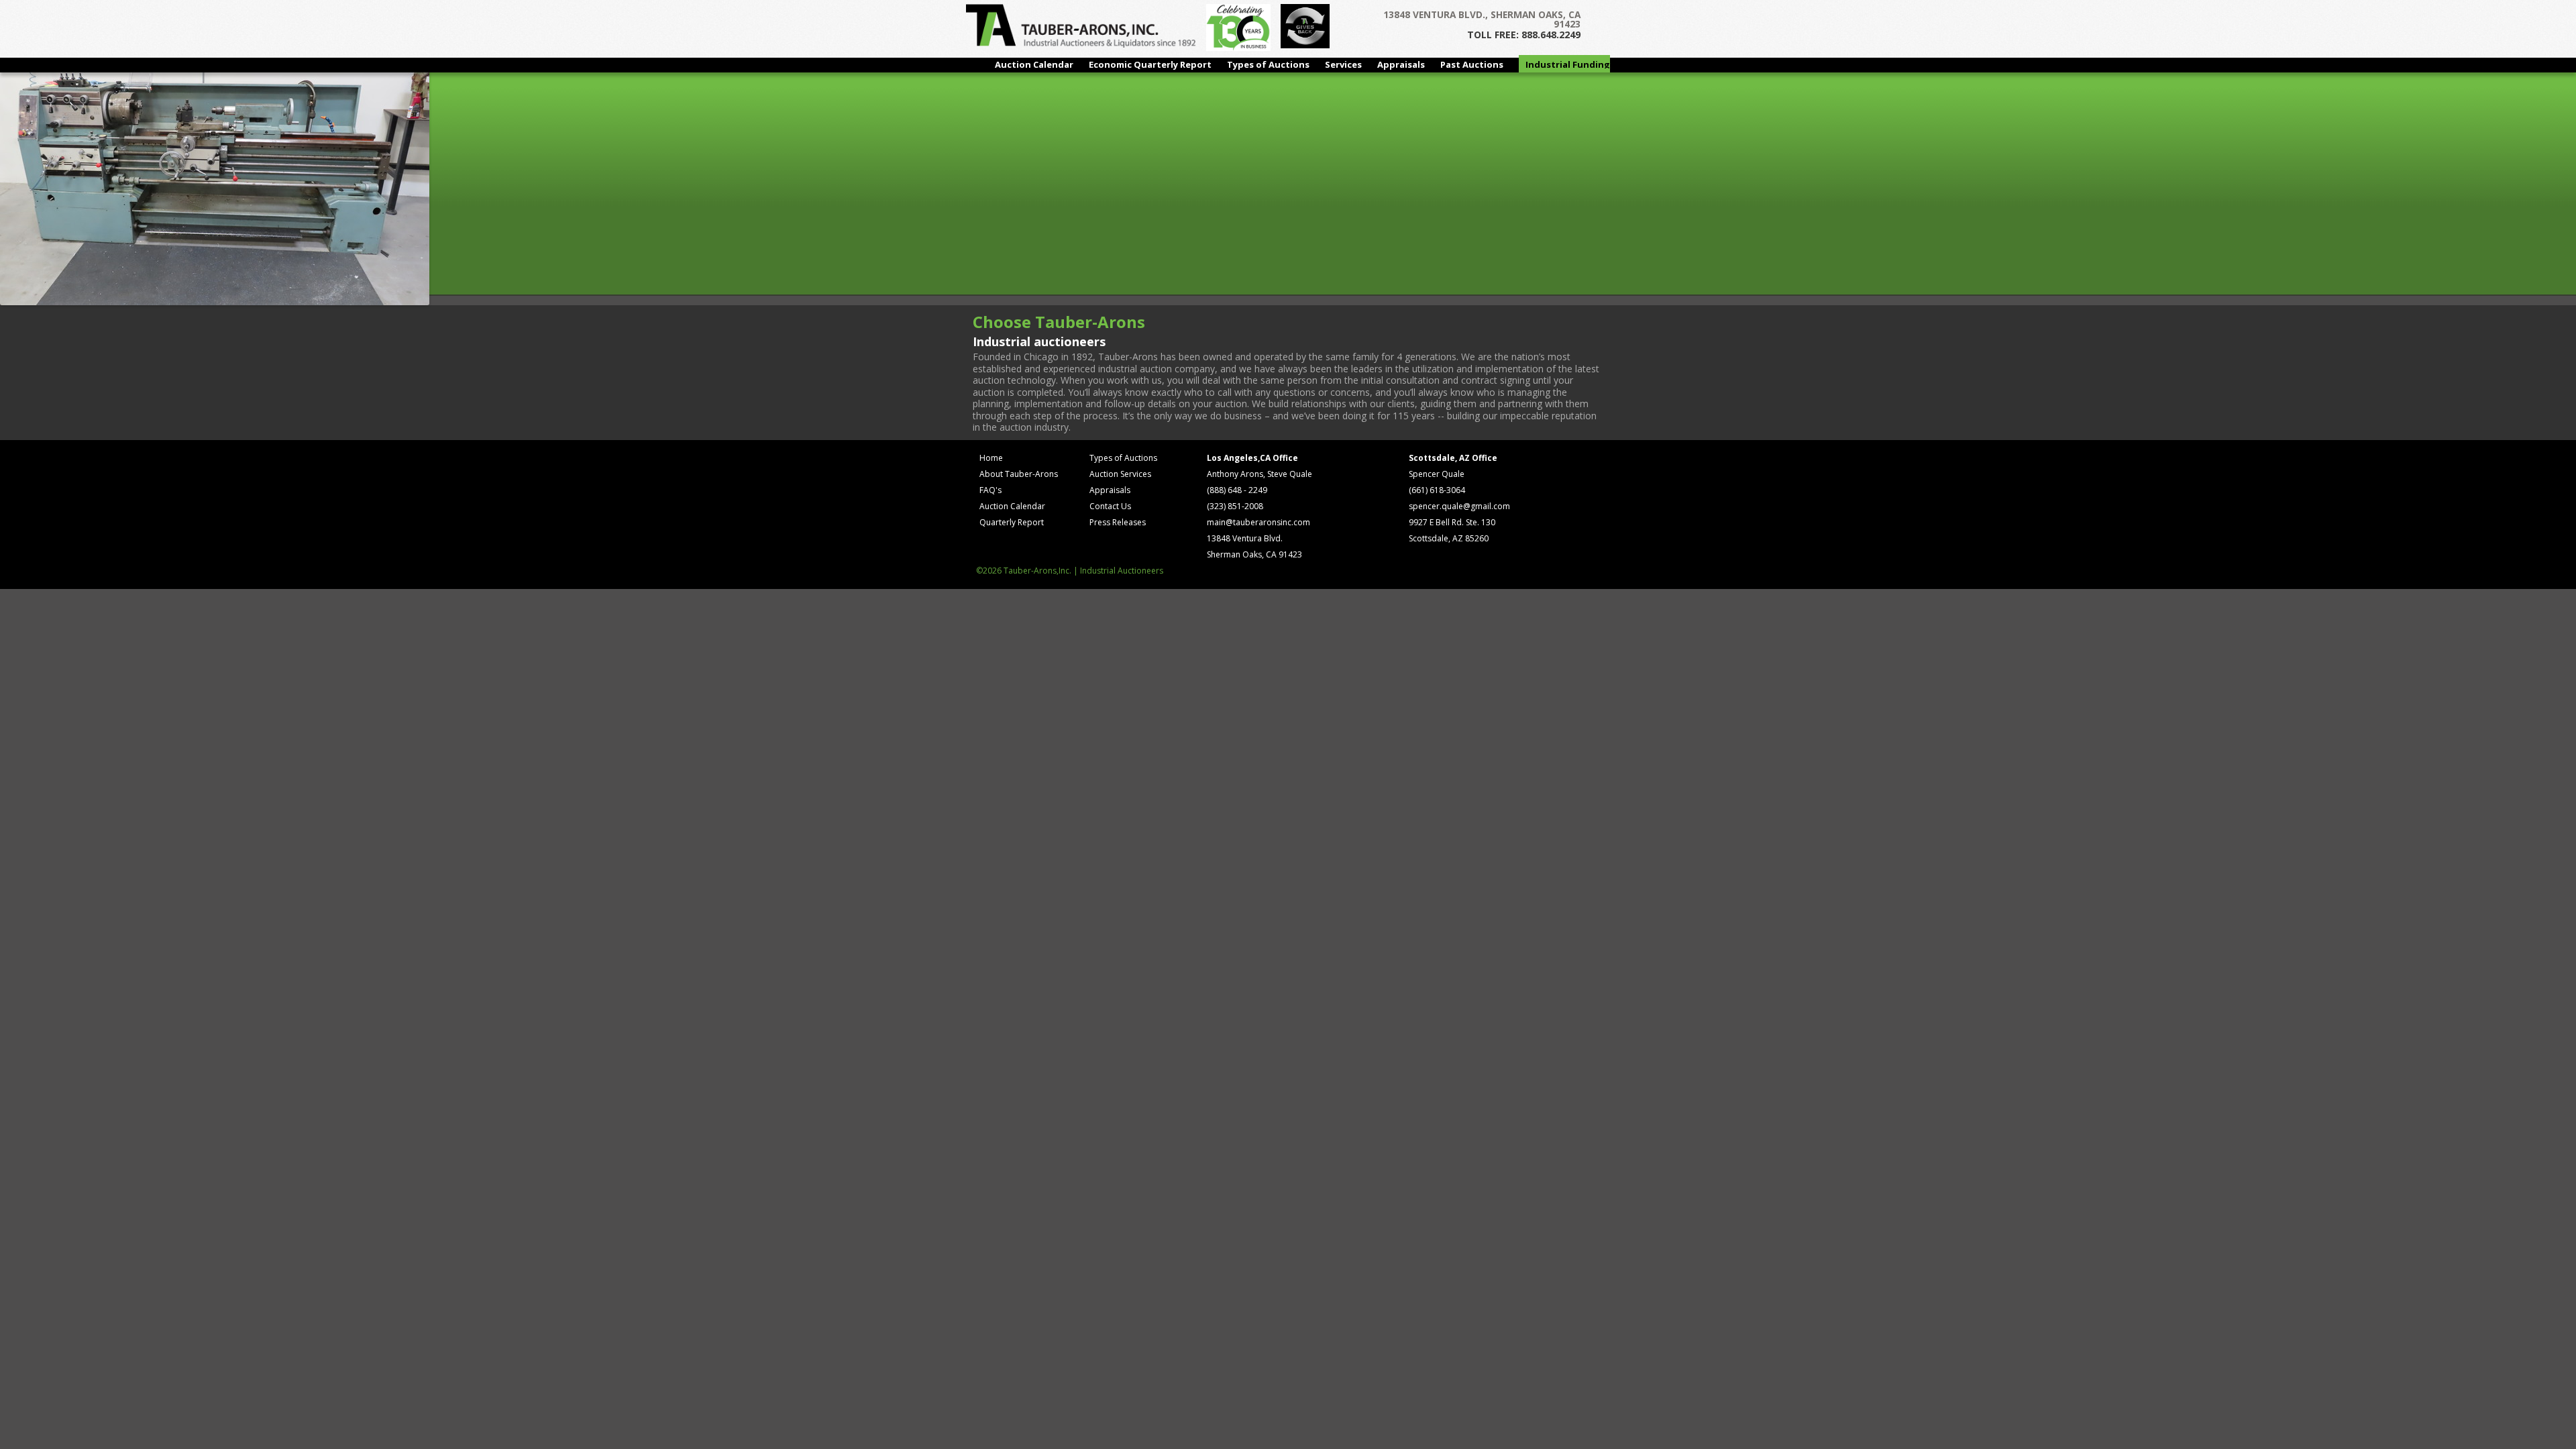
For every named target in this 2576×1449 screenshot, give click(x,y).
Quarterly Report (1012, 522)
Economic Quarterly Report (1150, 64)
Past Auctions (1472, 64)
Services (1343, 64)
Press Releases (1118, 522)
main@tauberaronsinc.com (1258, 522)
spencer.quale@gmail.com (1459, 506)
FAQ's (990, 490)
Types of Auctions (1268, 64)
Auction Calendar (1034, 64)
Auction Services (1120, 474)
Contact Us (1110, 506)
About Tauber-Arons (1019, 474)
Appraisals (1401, 64)
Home (991, 458)
